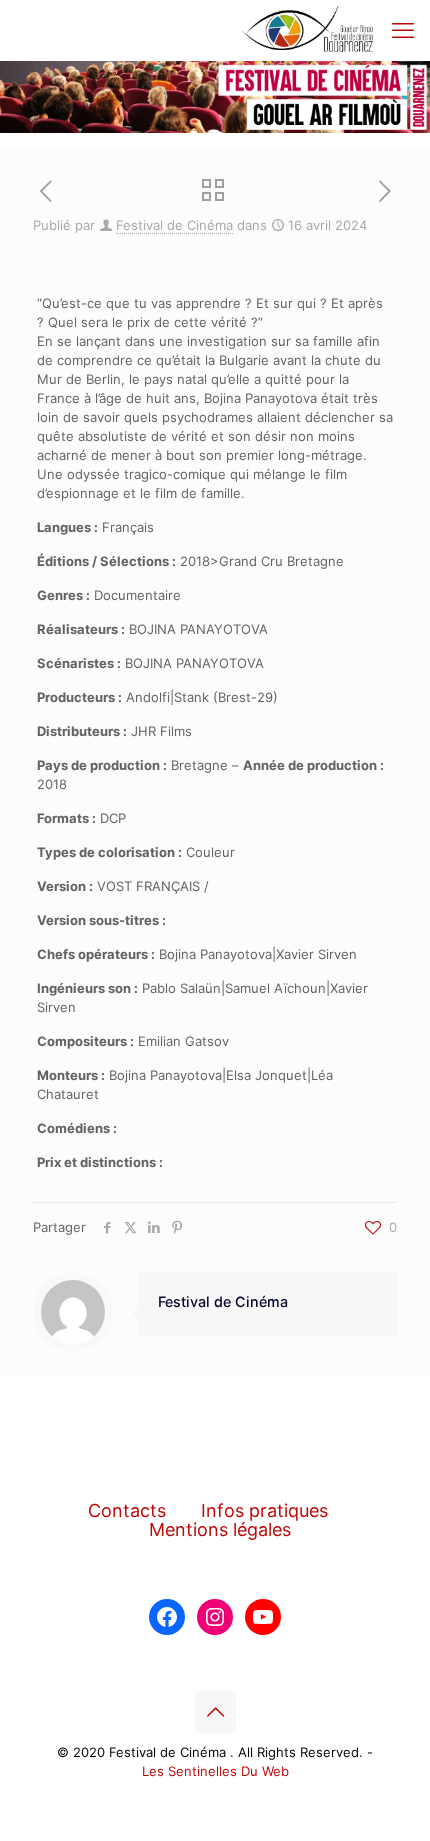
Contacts (127, 1510)
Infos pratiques (264, 1510)
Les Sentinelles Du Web (215, 1771)
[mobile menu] (403, 30)
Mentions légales (220, 1529)
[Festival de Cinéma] (308, 30)
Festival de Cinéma (174, 225)
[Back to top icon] (215, 1712)
